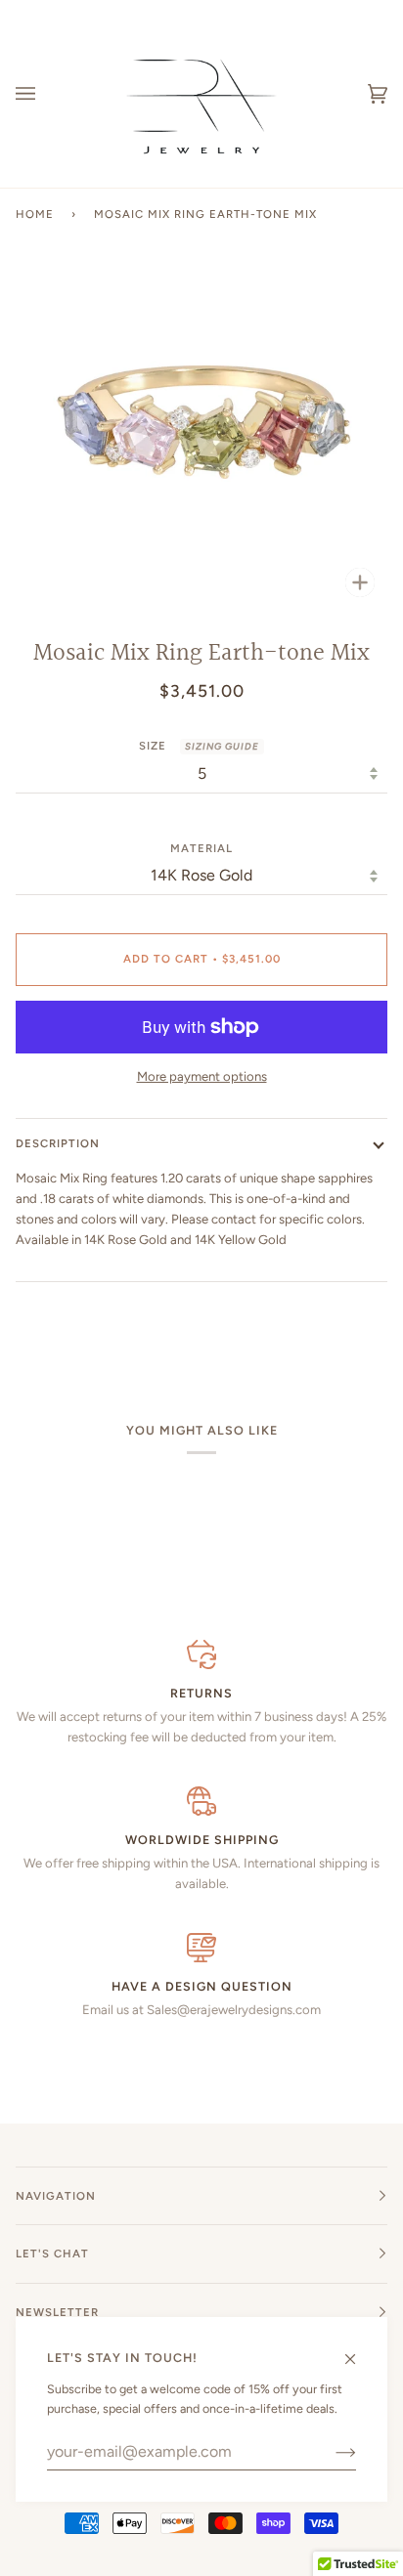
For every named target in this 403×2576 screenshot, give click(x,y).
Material (201, 848)
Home (35, 214)
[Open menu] (45, 94)
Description (58, 1143)
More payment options (202, 1076)
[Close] (358, 2350)
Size (199, 746)
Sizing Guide (222, 746)
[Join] (330, 2452)
